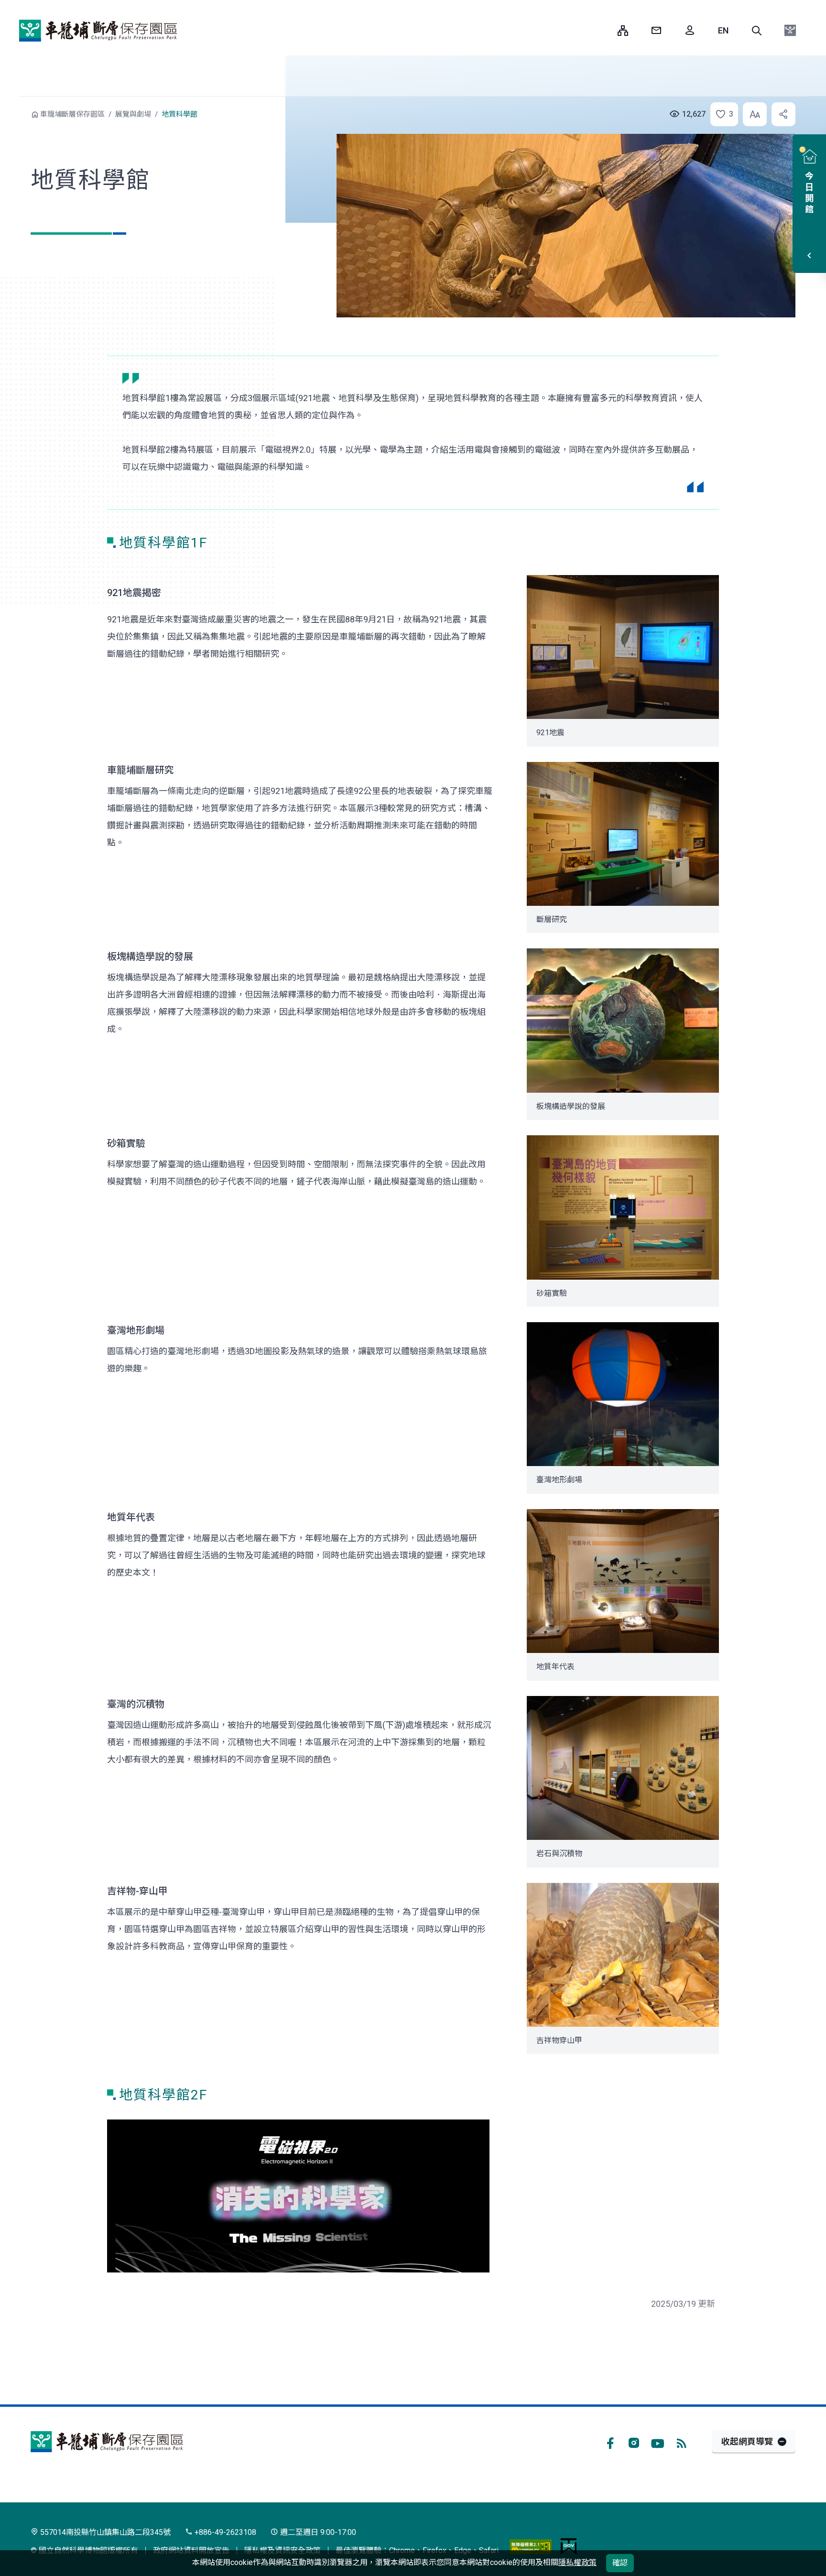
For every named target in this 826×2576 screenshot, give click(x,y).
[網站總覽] (623, 31)
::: (603, 30)
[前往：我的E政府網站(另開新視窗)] (569, 2546)
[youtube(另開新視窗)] (658, 2442)
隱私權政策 (577, 2562)
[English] (723, 31)
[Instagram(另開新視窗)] (634, 2442)
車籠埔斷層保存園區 (98, 31)
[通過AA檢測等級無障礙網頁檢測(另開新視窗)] (531, 2546)
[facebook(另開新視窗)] (610, 2442)
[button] (757, 31)
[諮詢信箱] (656, 31)
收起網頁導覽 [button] (747, 2441)
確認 (620, 2563)
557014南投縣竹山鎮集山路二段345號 (104, 2532)
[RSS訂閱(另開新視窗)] (682, 2442)
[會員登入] (690, 31)
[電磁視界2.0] (298, 2196)
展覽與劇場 (133, 114)
